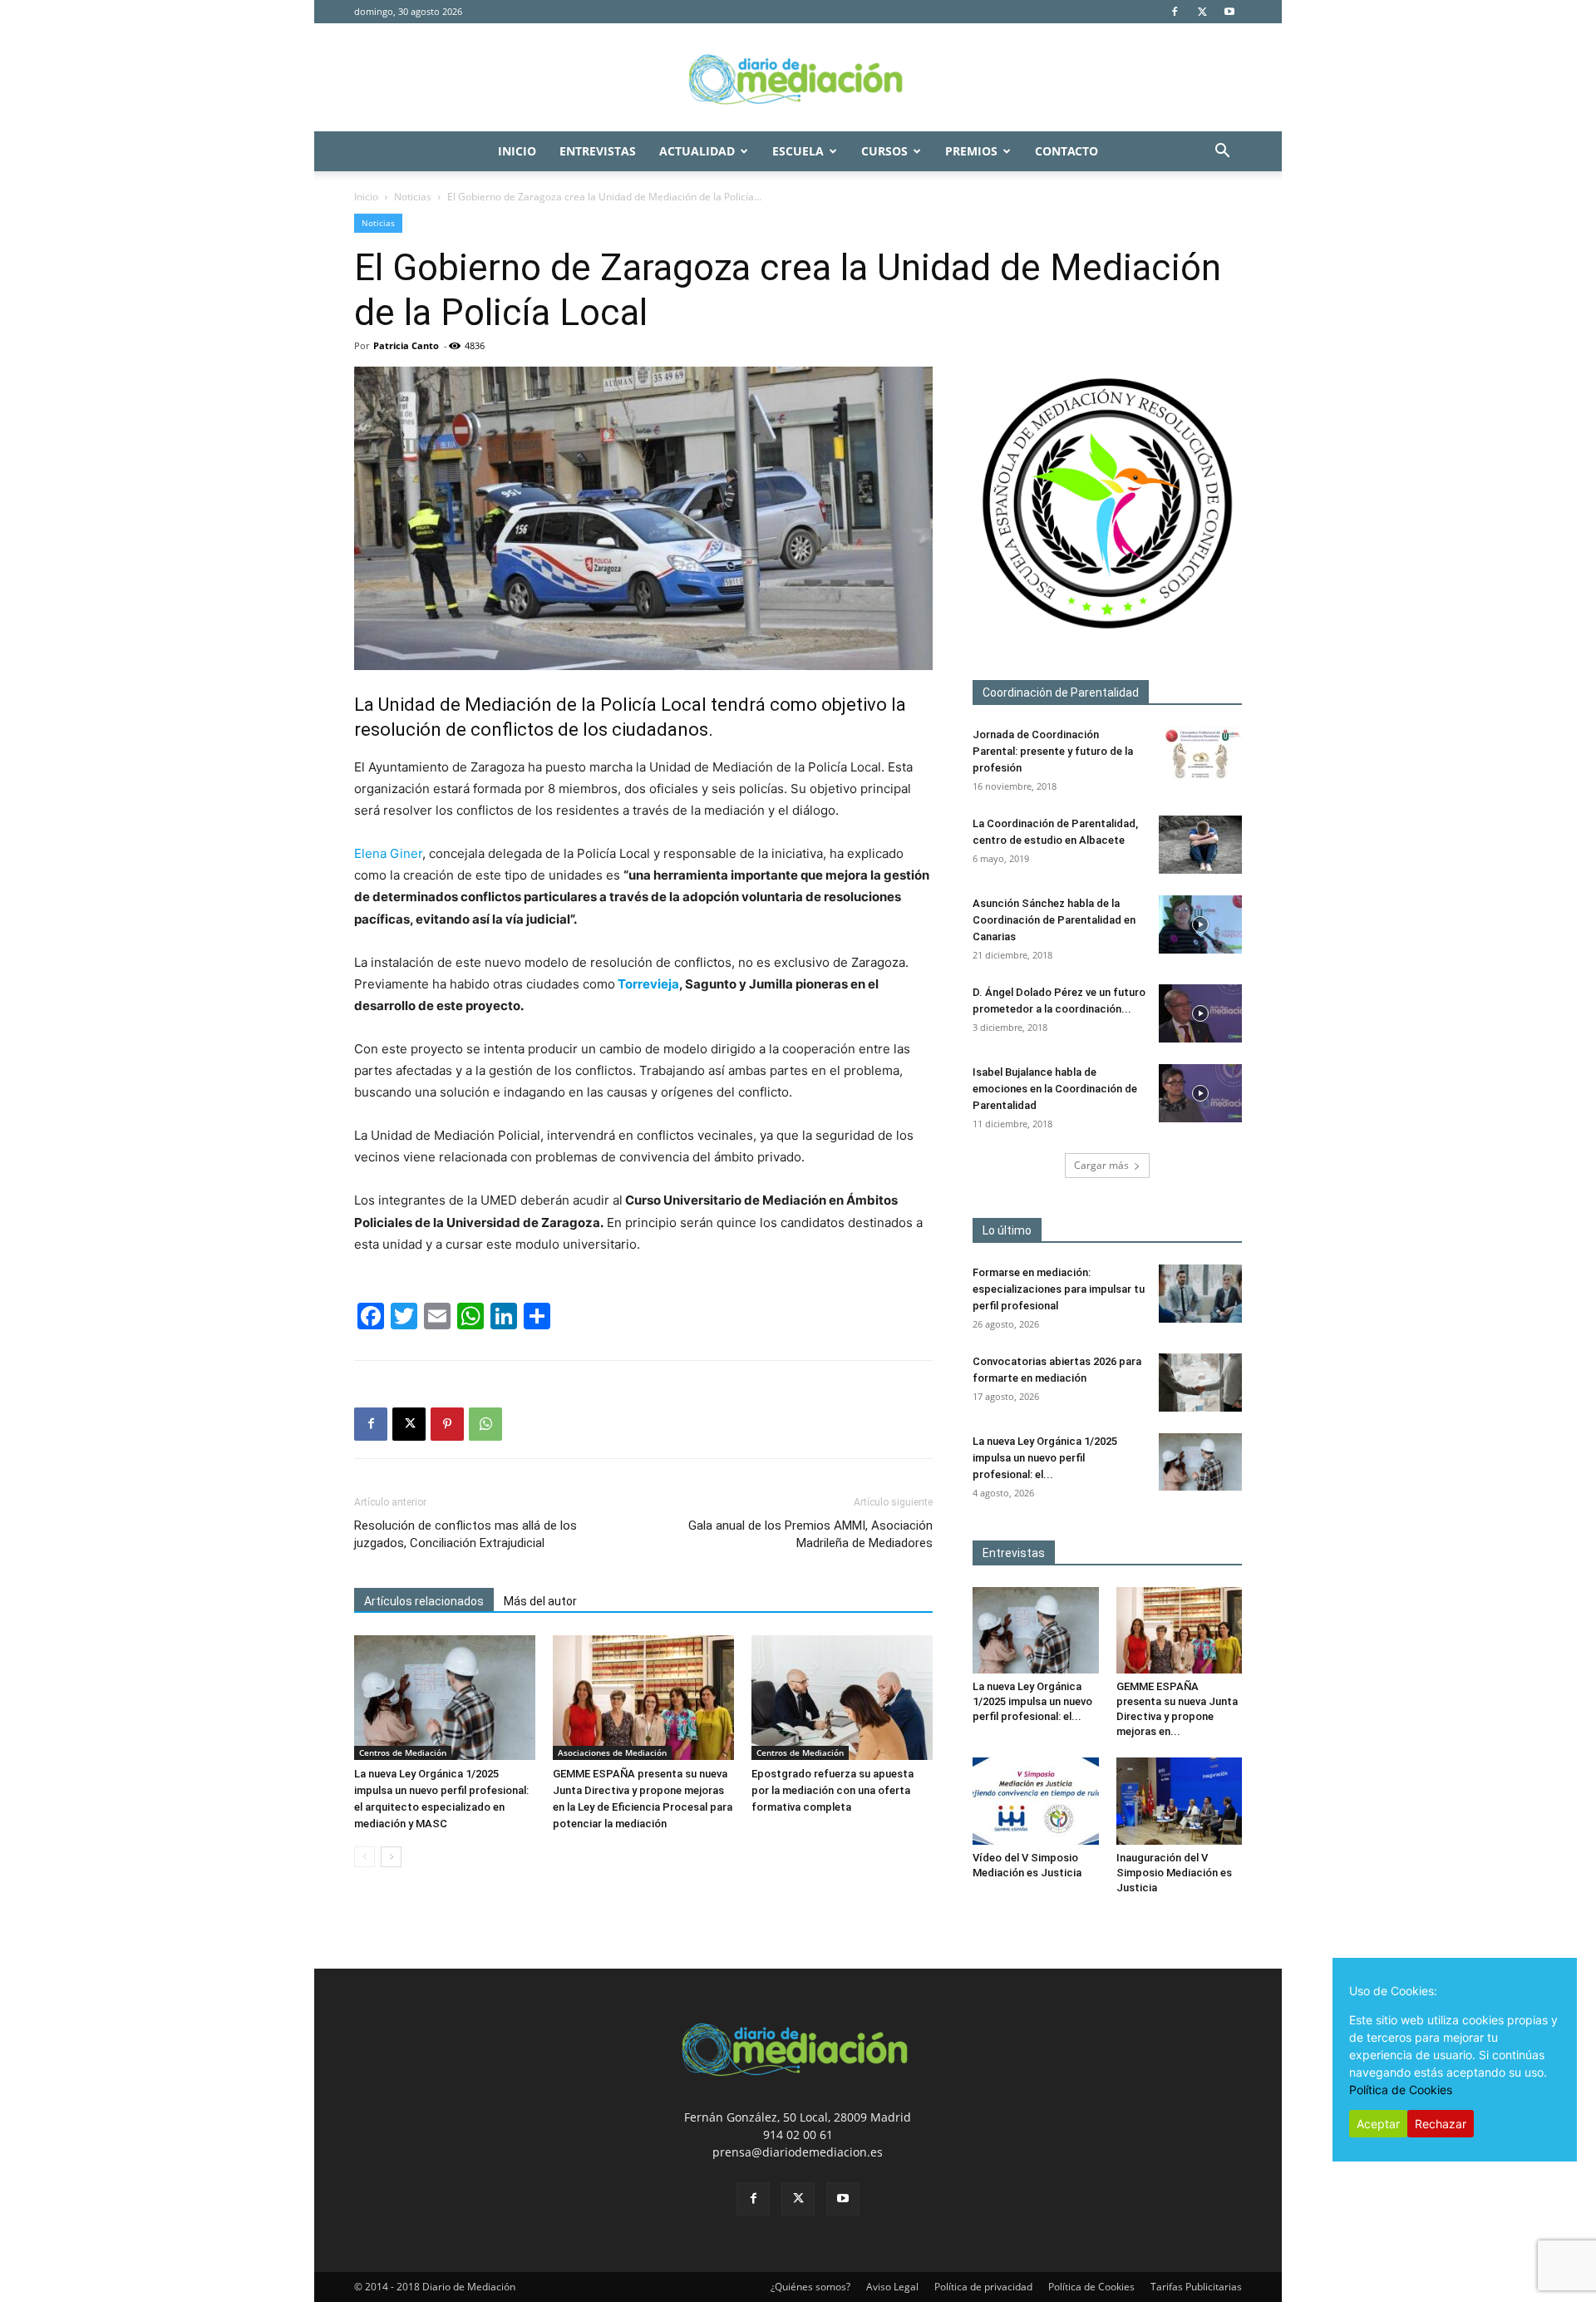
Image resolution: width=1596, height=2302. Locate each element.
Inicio (517, 151)
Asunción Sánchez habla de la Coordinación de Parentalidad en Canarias (1054, 920)
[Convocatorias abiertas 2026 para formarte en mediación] (1200, 1383)
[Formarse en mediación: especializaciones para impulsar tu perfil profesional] (1200, 1294)
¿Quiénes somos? (810, 2287)
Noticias (413, 197)
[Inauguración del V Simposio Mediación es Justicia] (1180, 1801)
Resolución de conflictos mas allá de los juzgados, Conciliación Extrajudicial (465, 1534)
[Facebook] (1175, 12)
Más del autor (540, 1601)
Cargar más (1101, 1165)
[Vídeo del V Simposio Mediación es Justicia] (1036, 1801)
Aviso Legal (892, 2287)
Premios (971, 151)
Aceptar (1378, 2124)
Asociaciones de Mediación (612, 1752)
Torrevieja (647, 984)
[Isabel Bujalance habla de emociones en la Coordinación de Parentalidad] (1200, 1093)
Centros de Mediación (403, 1752)
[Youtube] (1229, 12)
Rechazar (1441, 2124)
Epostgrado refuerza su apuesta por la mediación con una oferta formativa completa (832, 1790)
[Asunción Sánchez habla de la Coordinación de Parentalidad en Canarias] (1200, 924)
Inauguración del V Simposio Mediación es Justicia (1174, 1873)
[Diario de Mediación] (798, 78)
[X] (1202, 12)
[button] (1222, 153)
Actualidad (697, 151)
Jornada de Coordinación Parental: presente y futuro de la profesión (1053, 751)
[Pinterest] (447, 1424)
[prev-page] (365, 1857)
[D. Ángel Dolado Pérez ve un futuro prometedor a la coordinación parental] (1200, 1013)
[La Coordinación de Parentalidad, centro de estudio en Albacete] (1200, 845)
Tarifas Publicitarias (1196, 2287)
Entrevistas (598, 151)
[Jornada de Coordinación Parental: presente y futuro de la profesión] (1200, 756)
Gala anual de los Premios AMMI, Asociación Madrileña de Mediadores (810, 1534)
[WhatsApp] (485, 1424)
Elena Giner (388, 853)
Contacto (1066, 151)
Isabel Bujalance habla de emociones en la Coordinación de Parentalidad (1055, 1089)
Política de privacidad (983, 2287)
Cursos (884, 151)
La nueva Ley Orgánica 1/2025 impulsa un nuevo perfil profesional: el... (1045, 1458)
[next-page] (391, 1857)
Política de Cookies (1091, 2287)
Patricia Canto (406, 345)
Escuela (798, 151)
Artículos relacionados (424, 1601)
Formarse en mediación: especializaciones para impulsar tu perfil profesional (1059, 1289)
